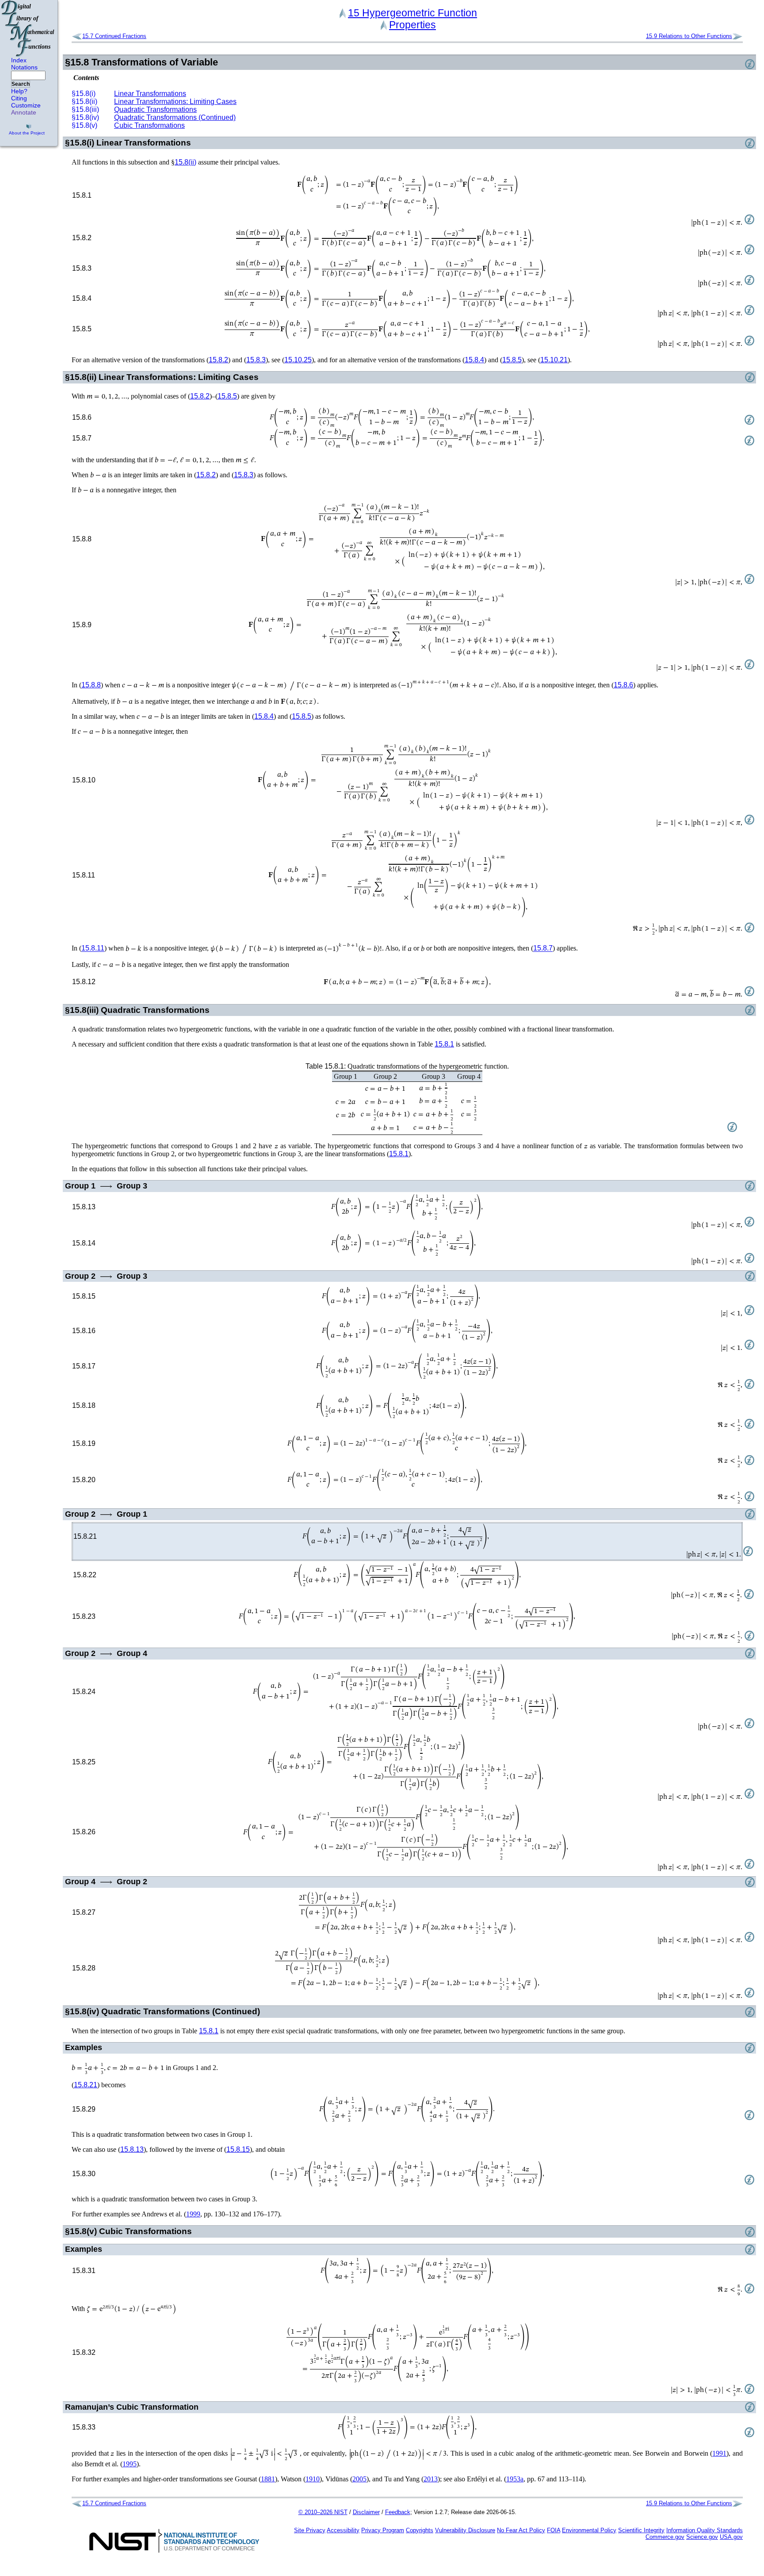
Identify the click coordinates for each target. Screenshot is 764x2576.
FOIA (554, 2530)
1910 (313, 2479)
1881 (268, 2479)
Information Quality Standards (705, 2530)
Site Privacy (310, 2530)
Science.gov (702, 2537)
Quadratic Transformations (155, 109)
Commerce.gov (665, 2537)
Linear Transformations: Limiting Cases (175, 102)
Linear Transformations (150, 94)
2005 (359, 2479)
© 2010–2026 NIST (323, 2512)
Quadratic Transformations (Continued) (175, 117)
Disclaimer (366, 2512)
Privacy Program (383, 2530)
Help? (19, 91)
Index (19, 60)
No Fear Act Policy (521, 2530)
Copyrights (420, 2530)
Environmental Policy (589, 2530)
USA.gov (731, 2537)
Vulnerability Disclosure (465, 2530)
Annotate (24, 112)
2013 (431, 2479)
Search (21, 84)
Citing (19, 98)
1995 (130, 2464)
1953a (515, 2479)
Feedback (398, 2512)
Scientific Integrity (641, 2530)
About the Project (27, 133)
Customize (26, 105)
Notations (24, 67)
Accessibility (343, 2530)
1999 (193, 2214)
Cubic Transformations (149, 125)
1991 (719, 2453)
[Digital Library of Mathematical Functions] (28, 28)
